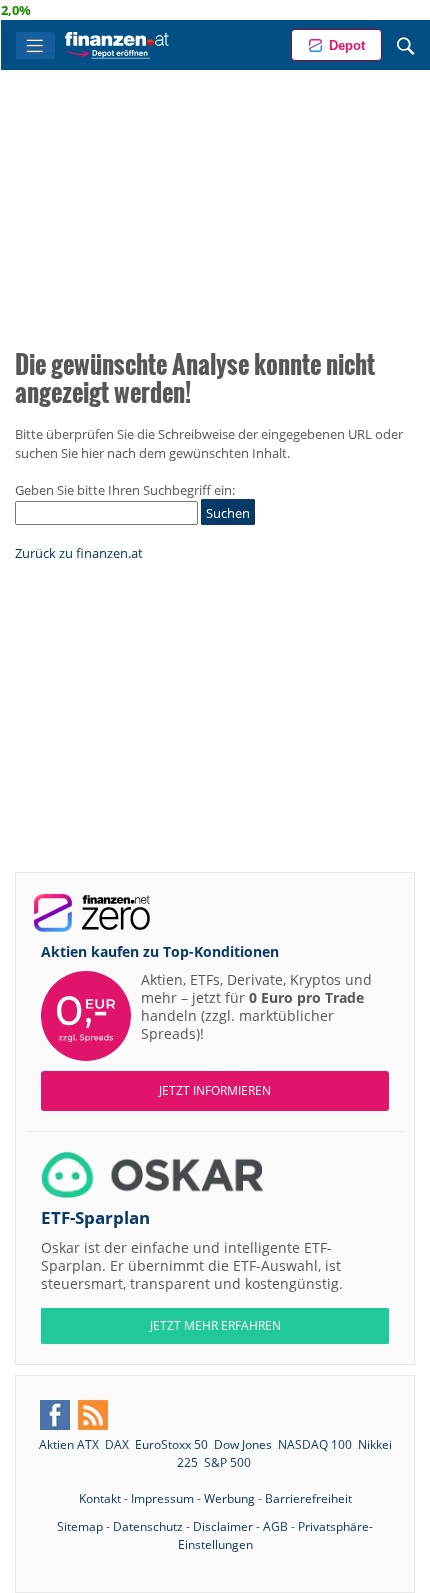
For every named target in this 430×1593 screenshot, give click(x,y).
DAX (117, 1444)
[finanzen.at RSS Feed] (93, 1415)
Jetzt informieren (215, 1090)
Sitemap (80, 1526)
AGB (275, 1526)
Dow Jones (243, 1444)
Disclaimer (223, 1526)
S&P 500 (227, 1462)
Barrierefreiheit (308, 1498)
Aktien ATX (69, 1444)
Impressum (162, 1498)
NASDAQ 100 (315, 1444)
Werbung (229, 1498)
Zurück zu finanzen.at (79, 553)
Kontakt (100, 1498)
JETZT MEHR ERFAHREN (215, 1325)
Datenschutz (148, 1526)
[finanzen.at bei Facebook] (55, 1415)
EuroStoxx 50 (171, 1444)
